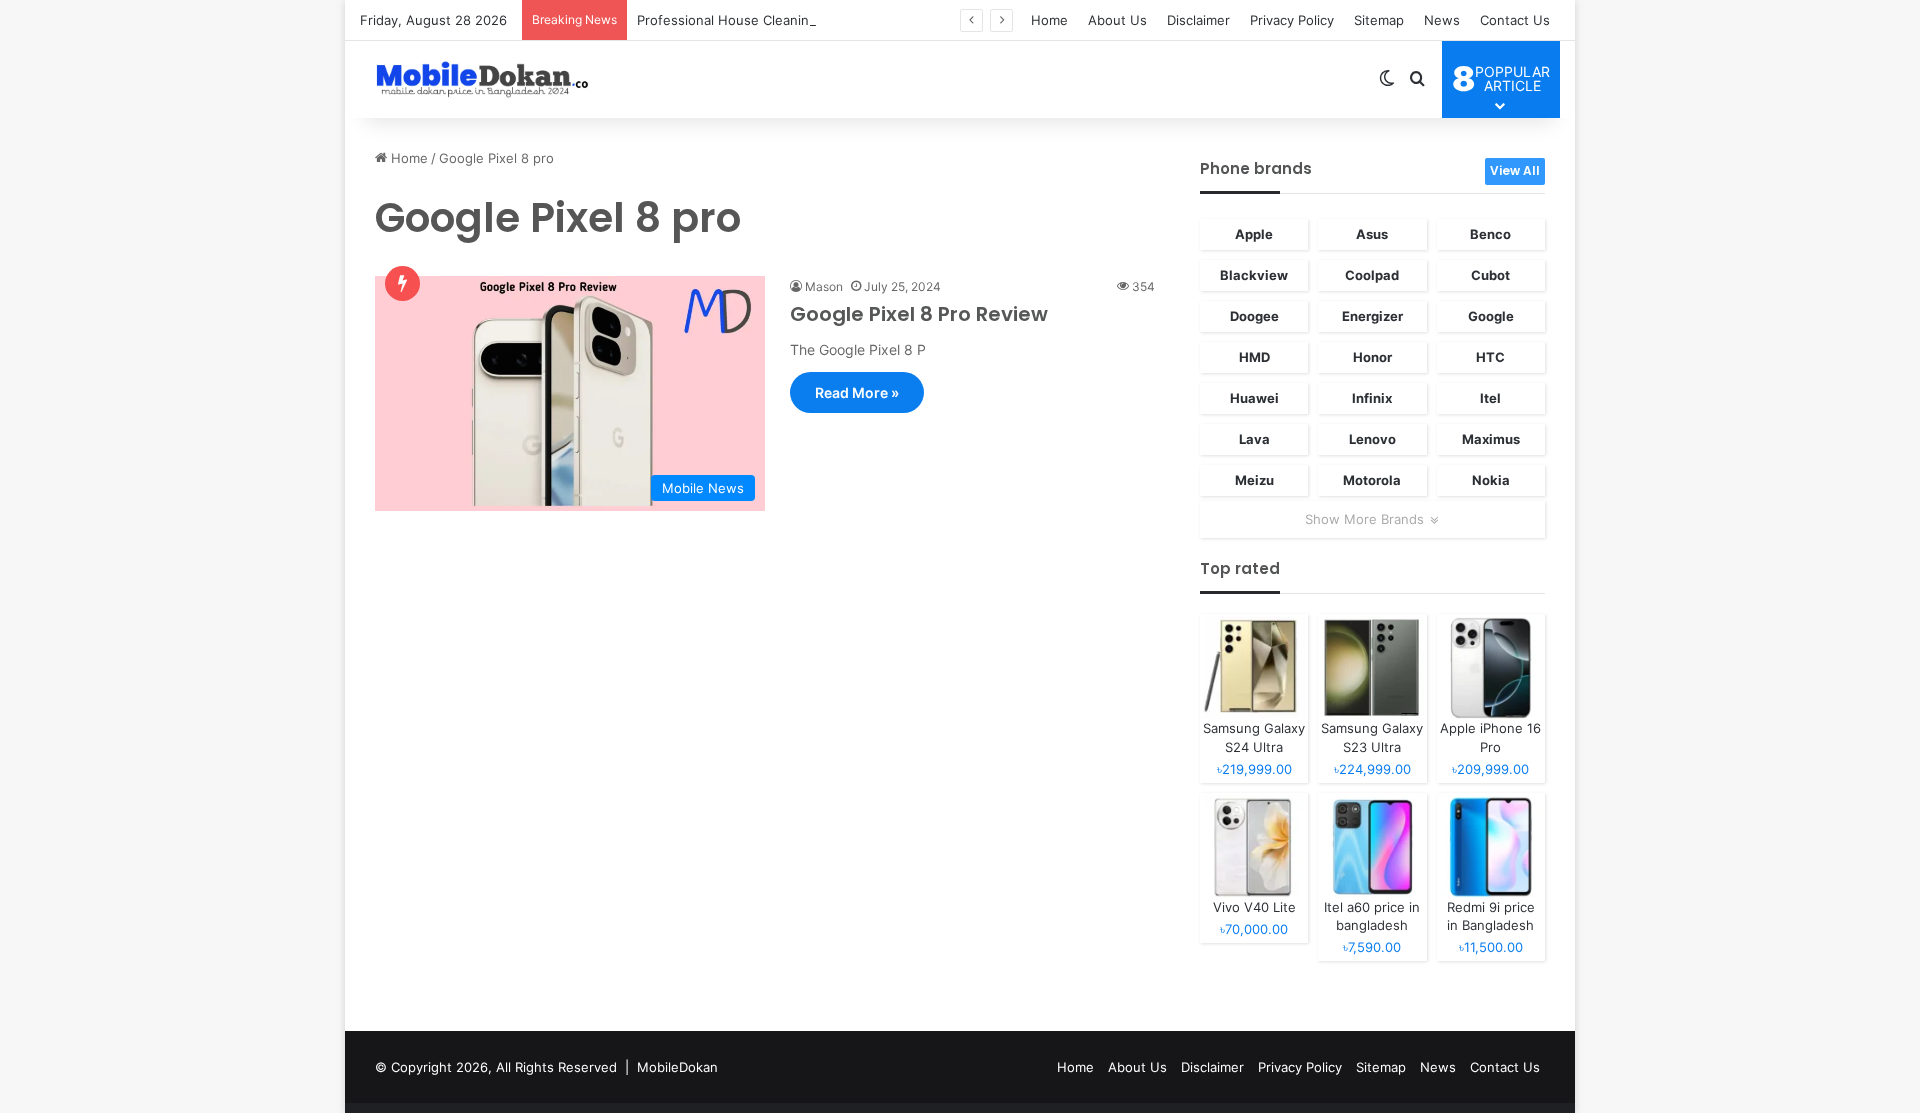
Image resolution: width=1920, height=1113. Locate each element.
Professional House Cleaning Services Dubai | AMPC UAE (815, 20)
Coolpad (1372, 275)
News (1442, 20)
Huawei (1254, 398)
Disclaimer (1198, 20)
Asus (1372, 234)
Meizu (1254, 480)
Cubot (1490, 275)
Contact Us (1515, 20)
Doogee (1254, 316)
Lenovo (1372, 439)
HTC (1490, 357)
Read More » (857, 392)
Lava (1254, 439)
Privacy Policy (1292, 20)
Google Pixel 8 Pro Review (919, 314)
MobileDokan (677, 1067)
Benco (1490, 234)
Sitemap (1379, 20)
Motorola (1372, 480)
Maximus (1491, 439)
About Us (1117, 20)
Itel (1490, 398)
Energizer (1372, 316)
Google (1491, 316)
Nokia (1491, 480)
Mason (824, 286)
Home (1049, 20)
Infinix (1372, 398)
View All (1515, 170)
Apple (1254, 234)
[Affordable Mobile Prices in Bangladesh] (478, 79)
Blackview (1254, 275)
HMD (1254, 357)
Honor (1372, 357)
